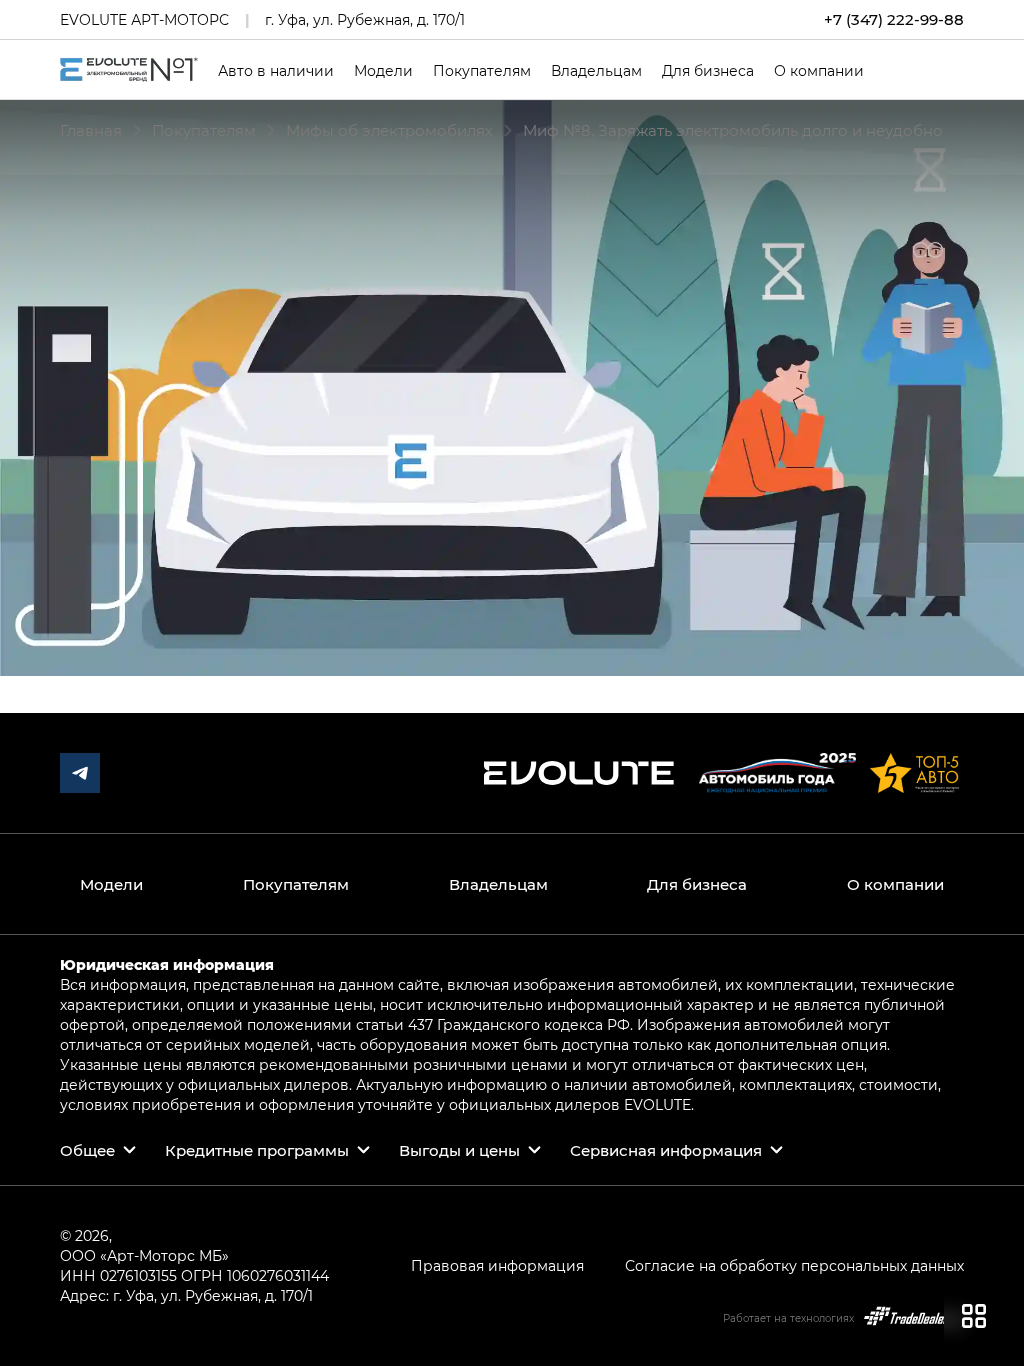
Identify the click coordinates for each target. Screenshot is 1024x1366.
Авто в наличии (276, 71)
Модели (383, 71)
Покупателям (482, 71)
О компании (819, 71)
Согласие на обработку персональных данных (794, 1265)
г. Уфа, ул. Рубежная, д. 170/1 (365, 19)
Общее (87, 1150)
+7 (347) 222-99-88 (894, 19)
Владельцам (596, 71)
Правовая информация (497, 1265)
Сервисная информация (666, 1150)
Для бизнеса (708, 71)
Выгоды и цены (459, 1150)
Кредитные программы (257, 1150)
